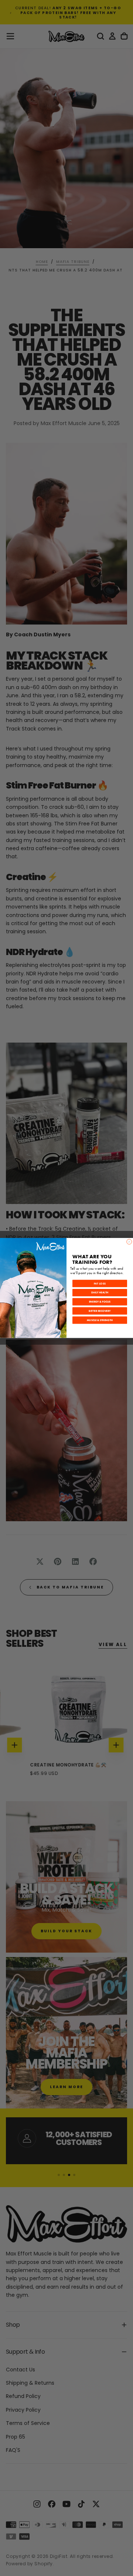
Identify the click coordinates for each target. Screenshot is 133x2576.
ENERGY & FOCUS (100, 1302)
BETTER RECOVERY (100, 1311)
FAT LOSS (100, 1284)
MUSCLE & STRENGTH (100, 1320)
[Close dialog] (129, 1242)
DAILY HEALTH (100, 1293)
